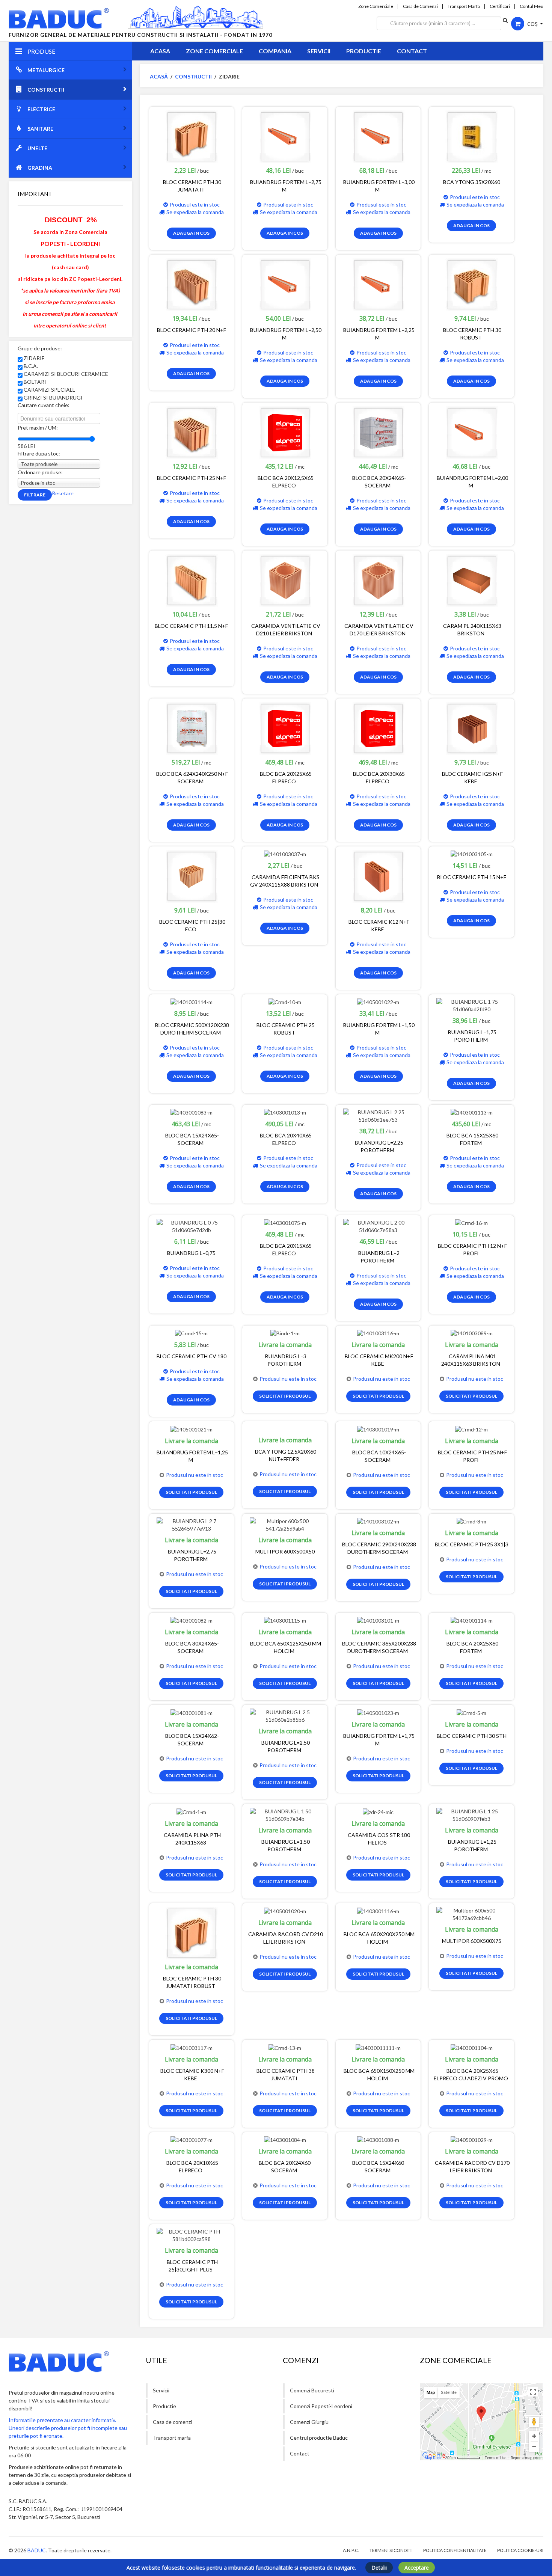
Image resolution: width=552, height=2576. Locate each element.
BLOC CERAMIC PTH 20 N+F (192, 330)
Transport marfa (172, 2438)
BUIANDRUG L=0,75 (191, 1253)
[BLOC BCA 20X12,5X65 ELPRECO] (285, 432)
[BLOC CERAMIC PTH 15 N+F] (472, 854)
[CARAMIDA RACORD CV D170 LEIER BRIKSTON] (472, 2139)
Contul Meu (532, 6)
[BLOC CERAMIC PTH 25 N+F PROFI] (471, 1429)
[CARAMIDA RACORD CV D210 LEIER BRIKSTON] (285, 1910)
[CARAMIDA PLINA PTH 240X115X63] (191, 1811)
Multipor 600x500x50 (285, 1551)
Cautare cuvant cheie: (44, 405)
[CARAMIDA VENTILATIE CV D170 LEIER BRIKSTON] (378, 580)
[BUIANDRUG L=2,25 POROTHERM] (378, 1115)
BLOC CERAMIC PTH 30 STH (472, 1736)
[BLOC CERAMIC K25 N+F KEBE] (472, 728)
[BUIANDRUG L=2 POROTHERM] (378, 1226)
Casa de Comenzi (420, 6)
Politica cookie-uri (520, 2550)
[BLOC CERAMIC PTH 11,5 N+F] (192, 580)
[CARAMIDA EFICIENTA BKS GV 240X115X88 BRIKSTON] (285, 854)
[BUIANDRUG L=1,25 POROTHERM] (471, 1815)
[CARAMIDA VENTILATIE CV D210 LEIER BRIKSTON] (285, 580)
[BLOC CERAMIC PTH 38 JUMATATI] (285, 2047)
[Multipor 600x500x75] (471, 1914)
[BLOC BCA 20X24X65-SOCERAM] (378, 432)
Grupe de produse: (40, 348)
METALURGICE (46, 70)
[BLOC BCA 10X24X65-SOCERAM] (378, 1429)
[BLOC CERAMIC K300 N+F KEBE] (192, 2047)
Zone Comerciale (376, 6)
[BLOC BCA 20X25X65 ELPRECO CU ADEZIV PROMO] (472, 2047)
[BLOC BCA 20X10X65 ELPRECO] (192, 2139)
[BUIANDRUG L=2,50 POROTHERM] (285, 1716)
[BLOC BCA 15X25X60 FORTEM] (472, 1112)
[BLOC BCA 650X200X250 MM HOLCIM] (378, 1910)
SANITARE (40, 129)
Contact (412, 51)
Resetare (63, 493)
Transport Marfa (464, 6)
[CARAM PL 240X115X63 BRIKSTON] (472, 580)
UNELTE (37, 148)
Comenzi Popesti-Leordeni (321, 2406)
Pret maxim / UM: (38, 428)
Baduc (37, 2550)
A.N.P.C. (351, 2550)
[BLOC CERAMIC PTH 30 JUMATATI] (192, 136)
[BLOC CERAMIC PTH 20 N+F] (192, 284)
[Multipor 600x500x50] (285, 1524)
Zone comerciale (214, 51)
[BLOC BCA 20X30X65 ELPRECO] (378, 728)
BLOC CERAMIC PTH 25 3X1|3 (472, 1544)
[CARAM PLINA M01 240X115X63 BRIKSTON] (472, 1333)
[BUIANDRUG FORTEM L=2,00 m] (472, 432)
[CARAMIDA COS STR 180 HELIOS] (378, 1811)
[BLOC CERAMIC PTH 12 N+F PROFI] (471, 1222)
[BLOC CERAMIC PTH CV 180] (191, 1333)
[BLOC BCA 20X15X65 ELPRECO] (285, 1222)
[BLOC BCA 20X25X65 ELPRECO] (285, 728)
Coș (532, 24)
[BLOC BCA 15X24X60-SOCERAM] (378, 2139)
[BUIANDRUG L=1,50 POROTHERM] (285, 1815)
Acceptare (417, 2568)
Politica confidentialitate (455, 2550)
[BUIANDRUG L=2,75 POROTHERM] (192, 1524)
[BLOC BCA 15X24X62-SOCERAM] (192, 1712)
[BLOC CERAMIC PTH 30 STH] (471, 1712)
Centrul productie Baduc (319, 2438)
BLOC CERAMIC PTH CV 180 (192, 1356)
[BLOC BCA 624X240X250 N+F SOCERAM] (192, 728)
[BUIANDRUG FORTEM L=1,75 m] (378, 1712)
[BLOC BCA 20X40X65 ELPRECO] (285, 1112)
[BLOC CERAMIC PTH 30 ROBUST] (472, 284)
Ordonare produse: (40, 472)
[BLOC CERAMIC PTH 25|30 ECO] (192, 876)
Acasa (160, 51)
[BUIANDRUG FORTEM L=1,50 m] (378, 1002)
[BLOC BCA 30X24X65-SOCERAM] (192, 1620)
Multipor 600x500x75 (472, 1941)
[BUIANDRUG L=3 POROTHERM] (285, 1333)
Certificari (500, 6)
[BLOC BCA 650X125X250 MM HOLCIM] (285, 1620)
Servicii (319, 51)
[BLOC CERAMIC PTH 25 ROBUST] (285, 1002)
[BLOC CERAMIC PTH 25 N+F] (192, 432)
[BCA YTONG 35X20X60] (472, 136)
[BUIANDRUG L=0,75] (192, 1226)
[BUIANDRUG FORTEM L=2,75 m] (285, 136)
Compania (275, 51)
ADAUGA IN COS (191, 233)
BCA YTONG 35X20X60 (472, 182)
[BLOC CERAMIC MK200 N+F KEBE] (378, 1333)
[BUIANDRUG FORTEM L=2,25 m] (378, 284)
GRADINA (40, 168)
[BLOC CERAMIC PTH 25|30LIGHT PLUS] (192, 2235)
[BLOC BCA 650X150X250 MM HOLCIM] (378, 2047)
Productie (364, 51)
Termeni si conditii (391, 2550)
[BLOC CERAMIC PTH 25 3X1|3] (471, 1521)
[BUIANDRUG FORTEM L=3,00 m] (378, 136)
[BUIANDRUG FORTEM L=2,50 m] (285, 284)
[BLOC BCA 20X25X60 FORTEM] (472, 1620)
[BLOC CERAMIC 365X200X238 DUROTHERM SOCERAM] (378, 1620)
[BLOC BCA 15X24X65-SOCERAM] (192, 1112)
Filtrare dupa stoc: (39, 453)
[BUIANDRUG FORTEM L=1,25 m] (192, 1429)
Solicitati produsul (285, 1396)
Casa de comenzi (172, 2422)
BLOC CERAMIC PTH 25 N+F (192, 478)
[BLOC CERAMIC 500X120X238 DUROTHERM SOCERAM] (192, 1002)
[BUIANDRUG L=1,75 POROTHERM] (471, 1005)
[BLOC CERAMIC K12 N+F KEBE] (378, 876)
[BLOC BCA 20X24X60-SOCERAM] (285, 2139)
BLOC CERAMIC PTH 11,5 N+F (191, 626)
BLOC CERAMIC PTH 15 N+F (472, 877)
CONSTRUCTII (46, 90)
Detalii (379, 2568)
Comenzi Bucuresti (312, 2390)
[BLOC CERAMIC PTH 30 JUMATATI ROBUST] (192, 1933)
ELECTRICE (41, 109)
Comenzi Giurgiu (309, 2422)
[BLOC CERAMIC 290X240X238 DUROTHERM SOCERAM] (378, 1521)
